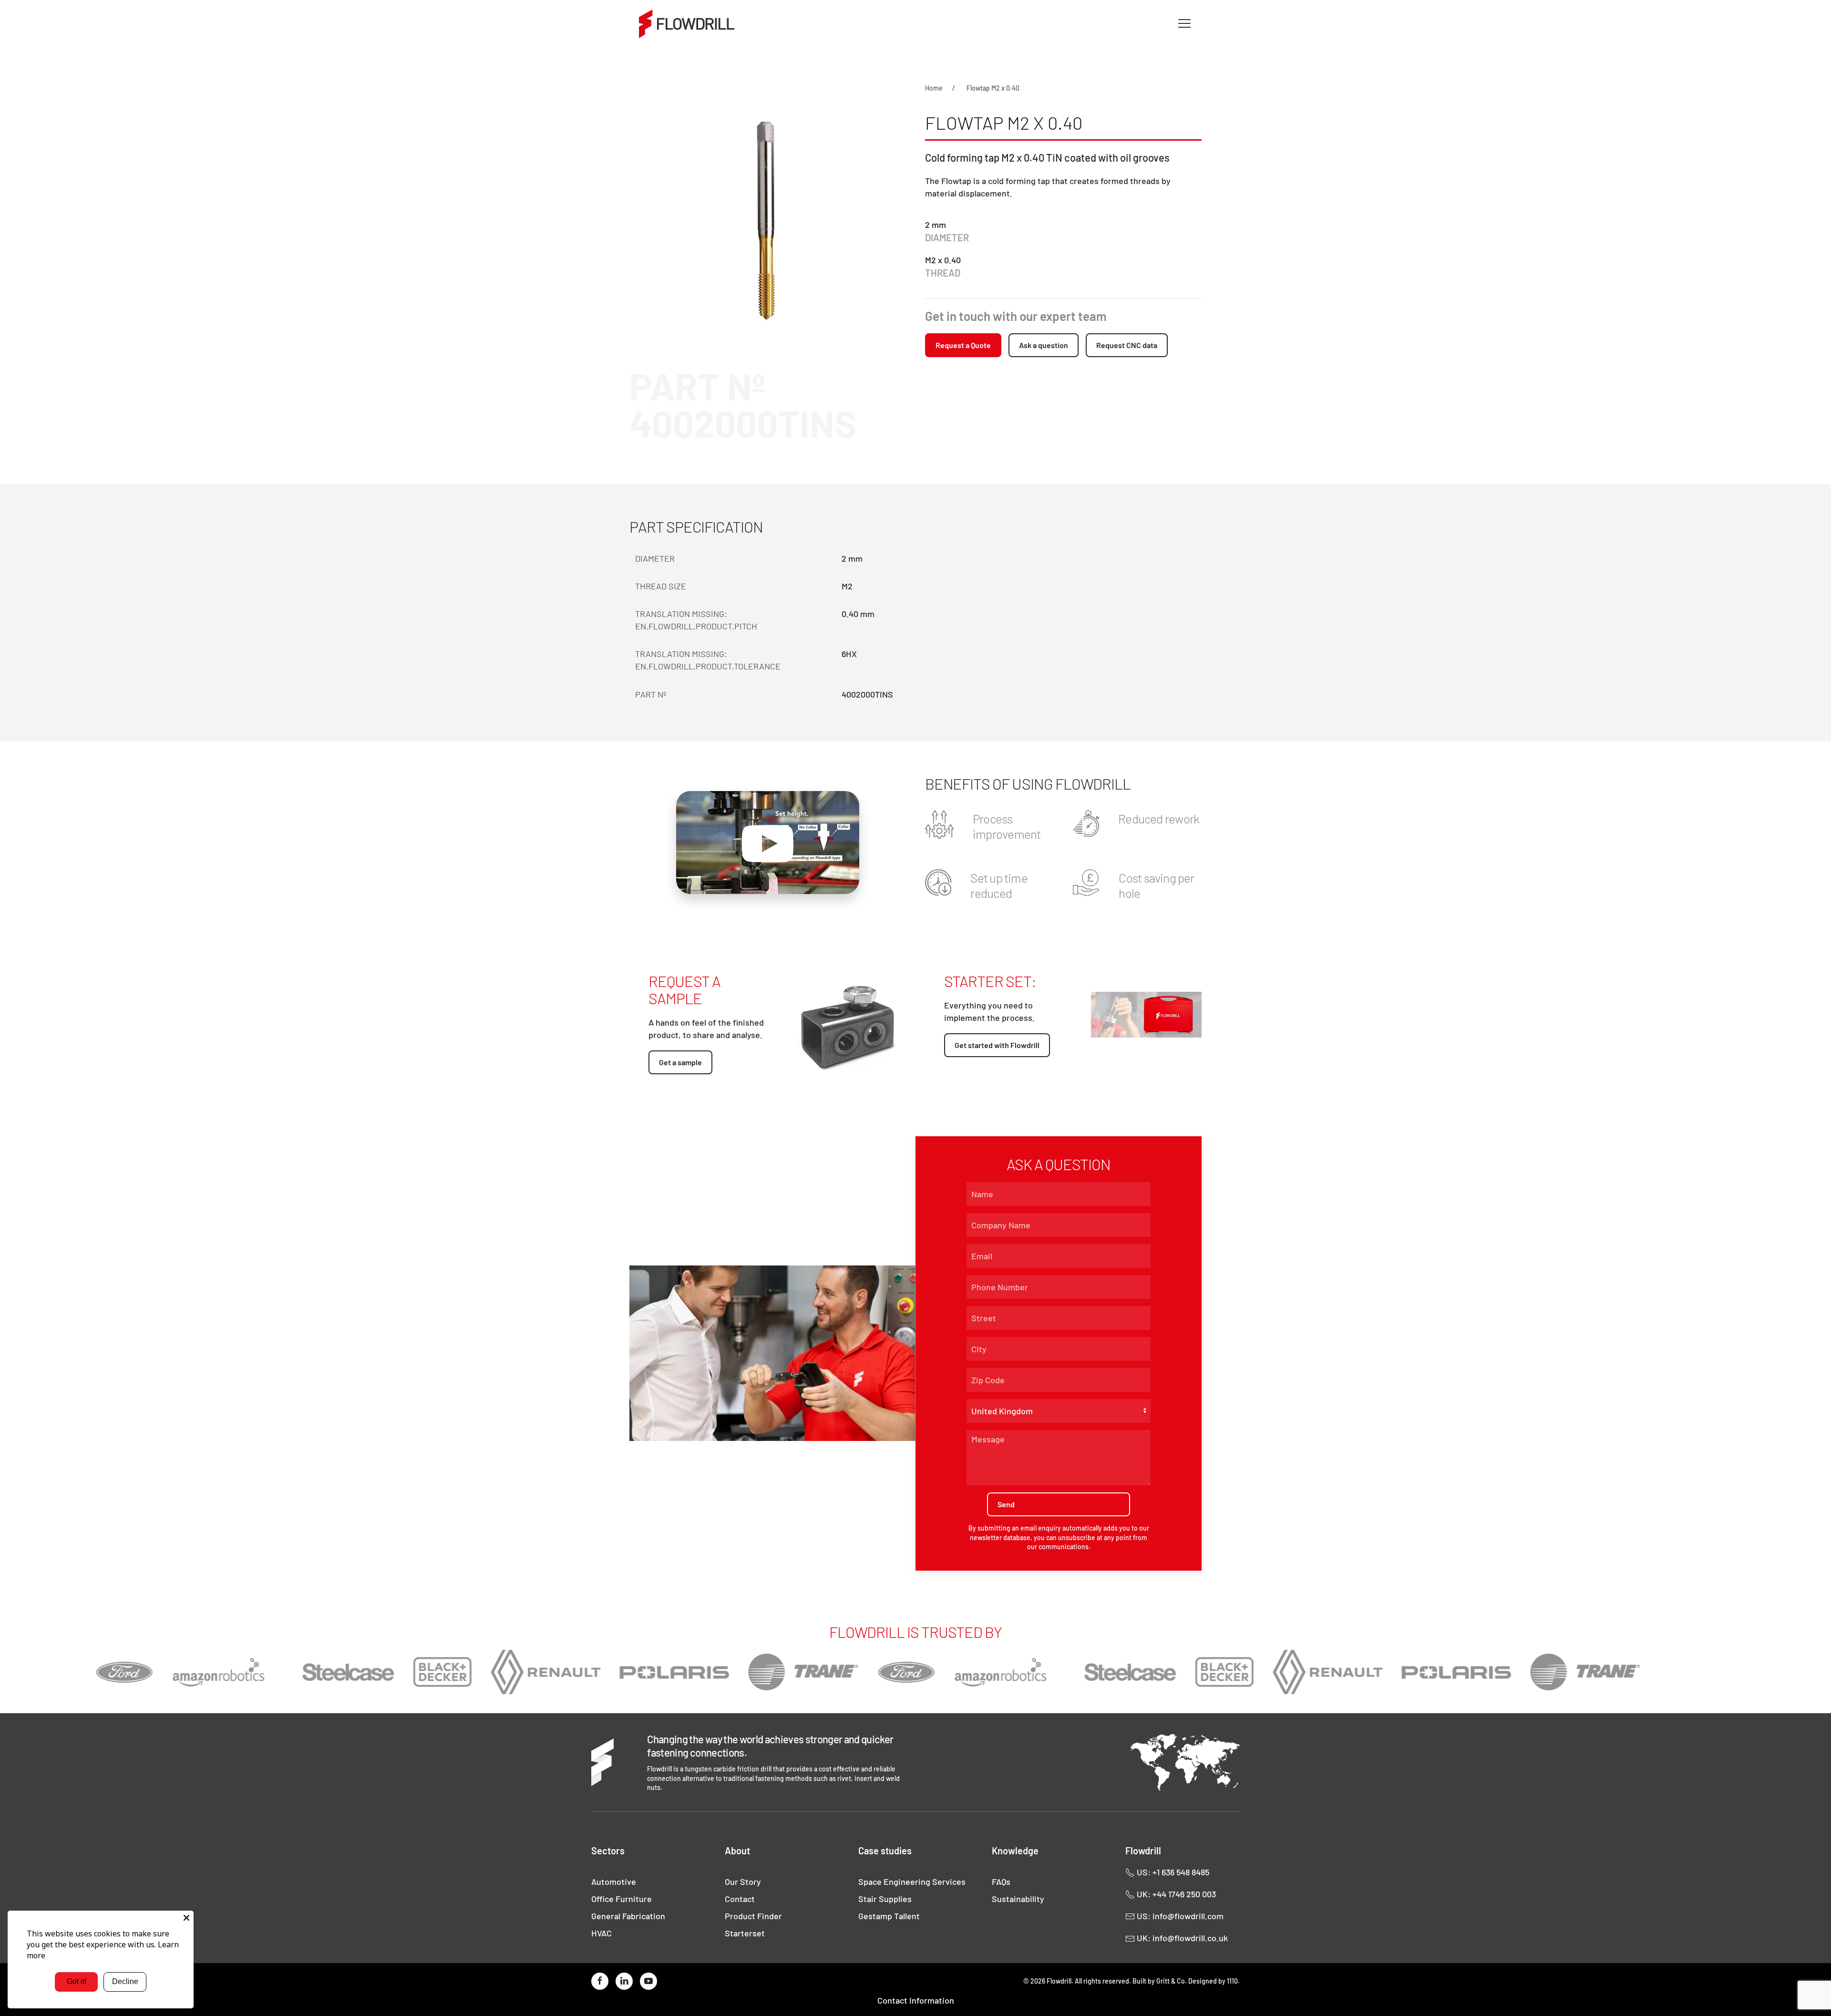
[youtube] (648, 1981)
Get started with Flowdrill (997, 1045)
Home (934, 88)
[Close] (186, 1918)
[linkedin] (624, 1981)
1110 (1232, 1981)
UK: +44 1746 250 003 (1175, 1894)
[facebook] (600, 1981)
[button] (1184, 24)
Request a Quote (963, 345)
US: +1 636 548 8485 (1172, 1872)
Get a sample (680, 1062)
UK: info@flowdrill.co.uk (1181, 1938)
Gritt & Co (1171, 1981)
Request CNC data (1127, 345)
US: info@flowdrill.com (1179, 1916)
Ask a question (1044, 345)
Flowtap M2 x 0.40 (993, 88)
